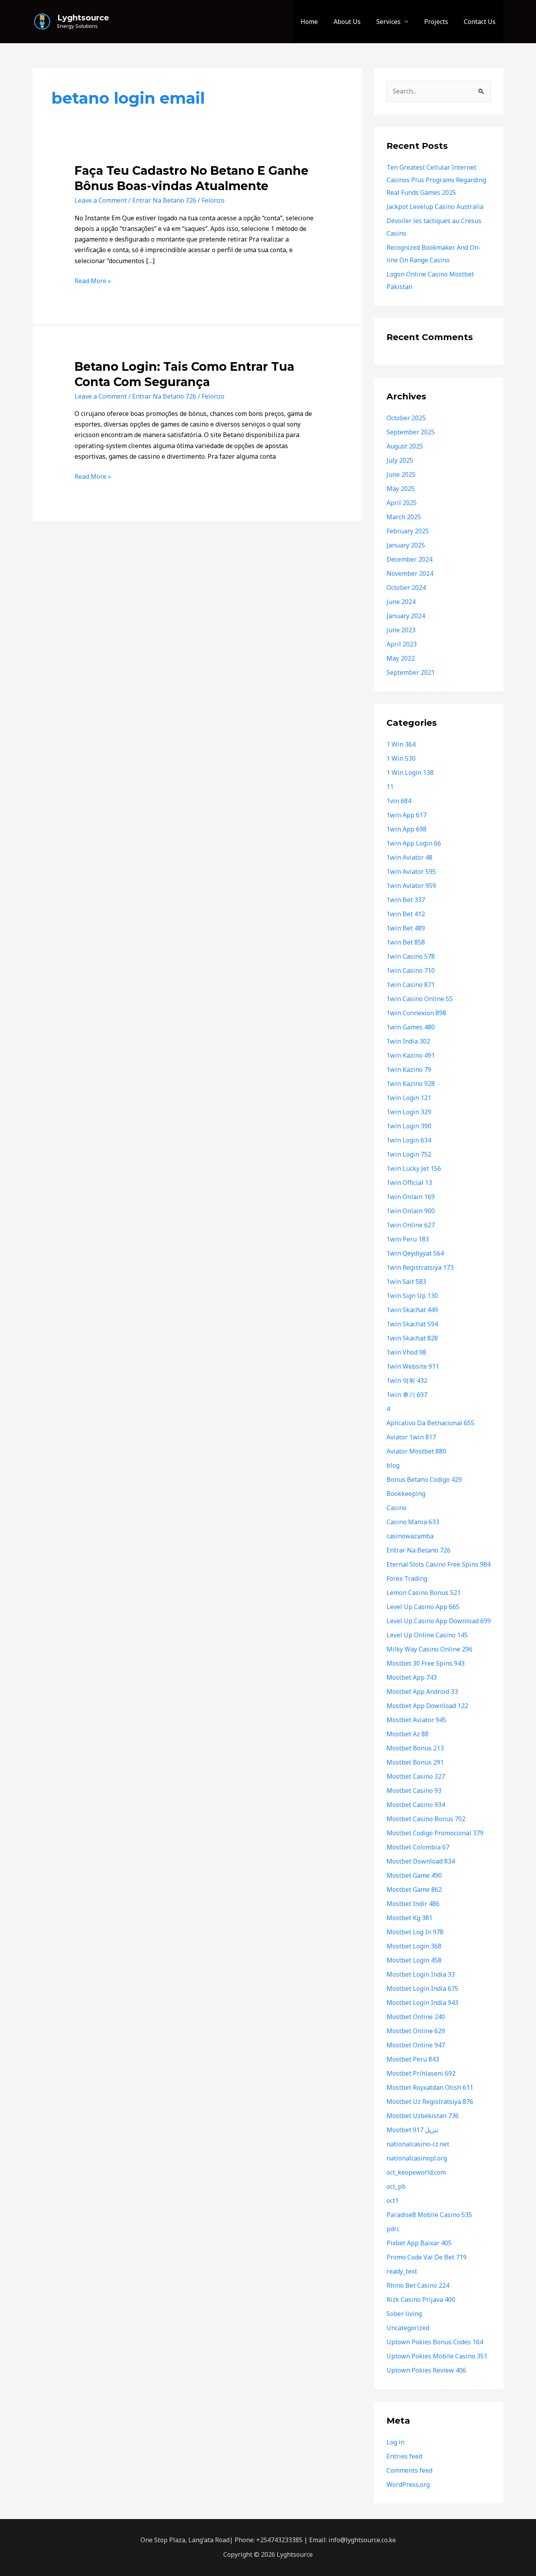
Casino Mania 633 (413, 1522)
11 (390, 787)
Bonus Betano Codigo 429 (424, 1479)
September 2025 (411, 432)
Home (309, 22)
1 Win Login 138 (410, 773)
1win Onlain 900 (411, 1211)
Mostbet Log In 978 (415, 1932)
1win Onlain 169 (411, 1197)
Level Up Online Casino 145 (427, 1635)
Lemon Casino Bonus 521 (424, 1593)
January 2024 (406, 616)
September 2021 (411, 672)
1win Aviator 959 (411, 886)
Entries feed (404, 2456)
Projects (436, 22)
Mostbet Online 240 (416, 2017)
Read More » (93, 280)
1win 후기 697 (407, 1395)
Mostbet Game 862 (414, 1889)
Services (388, 22)
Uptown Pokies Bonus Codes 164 (435, 2342)
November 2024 (410, 573)
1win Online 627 (411, 1225)
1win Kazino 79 (409, 1069)
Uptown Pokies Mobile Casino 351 (437, 2356)
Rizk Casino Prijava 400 (421, 2300)
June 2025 (401, 474)
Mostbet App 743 (412, 1677)
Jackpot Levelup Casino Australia (435, 207)
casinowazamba (410, 1536)
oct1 (393, 2201)
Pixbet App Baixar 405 (419, 2243)
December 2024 (409, 559)
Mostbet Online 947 (416, 2045)
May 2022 (401, 658)
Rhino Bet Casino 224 (418, 2285)
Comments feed (409, 2470)
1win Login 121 (409, 1098)
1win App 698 (407, 829)
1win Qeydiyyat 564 (415, 1253)
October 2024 (406, 588)
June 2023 (401, 630)
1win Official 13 (409, 1183)
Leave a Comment (101, 200)
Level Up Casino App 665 (423, 1607)
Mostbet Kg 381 (409, 1918)
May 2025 (401, 489)
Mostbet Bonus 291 (415, 1762)
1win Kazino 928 (411, 1084)
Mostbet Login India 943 (422, 2003)
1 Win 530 (401, 758)
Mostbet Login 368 (414, 1946)
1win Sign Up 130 (412, 1296)
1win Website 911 (413, 1366)
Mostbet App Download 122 (427, 1706)
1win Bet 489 (406, 928)
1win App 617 (407, 815)
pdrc (393, 2229)
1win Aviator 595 (411, 871)
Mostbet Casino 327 (416, 1776)
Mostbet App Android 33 (422, 1692)
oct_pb (396, 2186)
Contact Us (480, 22)
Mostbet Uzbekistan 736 (423, 2116)
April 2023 (402, 644)
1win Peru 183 (408, 1239)
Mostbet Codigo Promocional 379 (435, 1833)
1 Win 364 (401, 744)
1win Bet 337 (406, 900)
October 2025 (406, 418)
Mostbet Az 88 (407, 1734)
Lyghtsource (83, 18)
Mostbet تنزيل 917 (412, 2130)
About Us (347, 22)
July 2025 (400, 460)
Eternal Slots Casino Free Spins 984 (438, 1564)
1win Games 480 (411, 1027)
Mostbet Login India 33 (421, 1974)
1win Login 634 (409, 1140)
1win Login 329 (409, 1112)
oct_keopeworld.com (416, 2172)
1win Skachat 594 (412, 1324)
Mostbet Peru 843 (413, 2059)
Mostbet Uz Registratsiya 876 (430, 2102)
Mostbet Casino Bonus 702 (426, 1819)
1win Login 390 (409, 1126)
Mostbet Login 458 (414, 1960)
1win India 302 (408, 1041)
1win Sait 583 (406, 1282)
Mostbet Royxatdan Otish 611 (430, 2087)
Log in (396, 2442)
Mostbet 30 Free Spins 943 (426, 1663)
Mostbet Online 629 (416, 2031)
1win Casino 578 (411, 956)
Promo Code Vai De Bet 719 (427, 2257)
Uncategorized (408, 2328)
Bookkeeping (406, 1494)
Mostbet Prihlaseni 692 (421, 2073)
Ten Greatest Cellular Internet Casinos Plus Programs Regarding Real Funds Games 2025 (436, 180)
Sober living (404, 2314)
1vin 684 (399, 801)
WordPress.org (408, 2484)
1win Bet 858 (406, 942)
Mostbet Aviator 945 (416, 1720)
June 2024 (401, 602)
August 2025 (405, 446)
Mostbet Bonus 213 (415, 1748)
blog (393, 1465)
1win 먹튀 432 (407, 1380)
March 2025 (404, 517)
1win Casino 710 (411, 970)
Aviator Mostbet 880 (416, 1451)
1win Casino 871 (411, 985)
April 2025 (402, 503)
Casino (397, 1508)
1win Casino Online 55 (420, 999)
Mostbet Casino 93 (414, 1791)
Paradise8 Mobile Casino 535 (429, 2215)
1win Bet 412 (406, 914)
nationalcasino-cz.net (418, 2144)
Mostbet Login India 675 (422, 1988)
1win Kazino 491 (411, 1055)
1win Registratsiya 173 (420, 1267)
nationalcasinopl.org (417, 2158)
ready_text (402, 2271)
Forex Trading (407, 1578)
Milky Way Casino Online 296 (429, 1649)
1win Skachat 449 (412, 1310)
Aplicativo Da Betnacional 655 (430, 1423)
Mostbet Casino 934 (416, 1805)
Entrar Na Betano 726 (164, 200)
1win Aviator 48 (409, 857)
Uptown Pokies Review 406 (426, 2370)
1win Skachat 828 (412, 1338)
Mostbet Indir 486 (413, 1904)
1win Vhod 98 (406, 1352)
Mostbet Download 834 (421, 1861)
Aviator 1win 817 (411, 1437)
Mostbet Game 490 (414, 1875)
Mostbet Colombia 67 (418, 1847)
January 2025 (406, 545)
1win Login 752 (409, 1154)
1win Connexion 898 (416, 1013)
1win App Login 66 (414, 843)
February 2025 (408, 531)
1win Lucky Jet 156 (414, 1168)
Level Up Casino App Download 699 (439, 1621)
